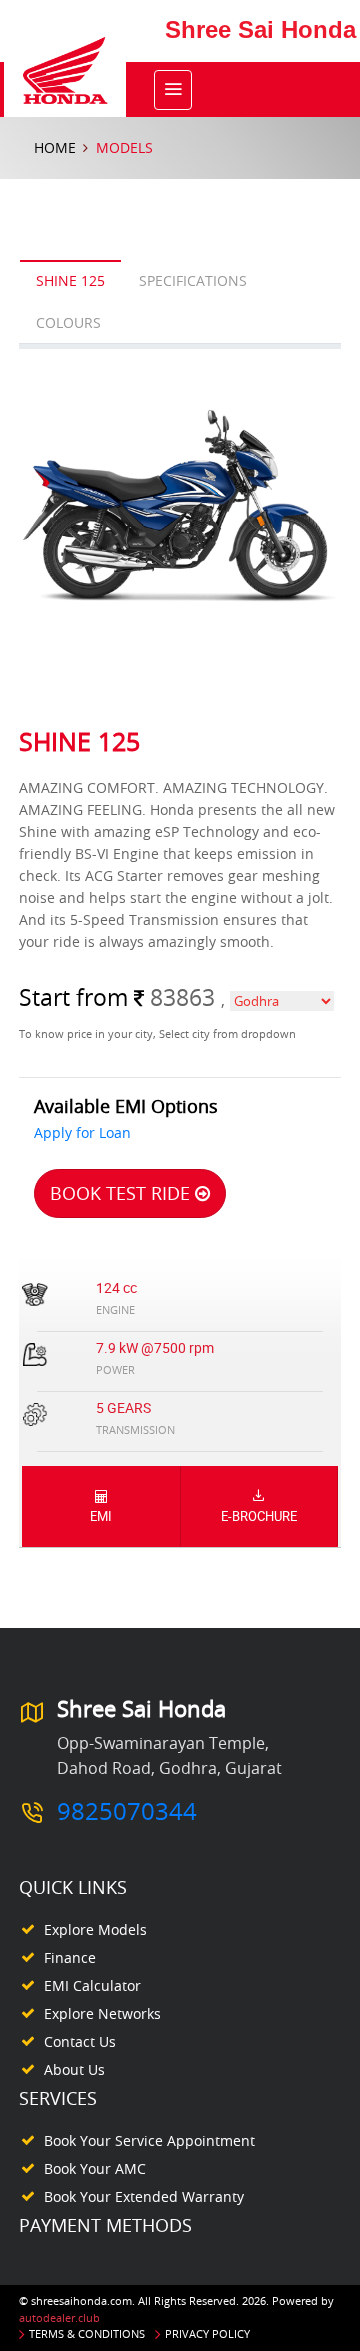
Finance (70, 1957)
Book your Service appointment (149, 2140)
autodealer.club (59, 2317)
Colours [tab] (68, 322)
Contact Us (80, 2041)
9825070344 (127, 1811)
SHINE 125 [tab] (70, 280)
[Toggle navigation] (173, 90)
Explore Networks (102, 2013)
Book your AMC (95, 2168)
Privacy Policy (207, 2333)
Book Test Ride (122, 1193)
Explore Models (95, 1929)
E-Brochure (259, 1516)
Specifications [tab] (193, 280)
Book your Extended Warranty (144, 2196)
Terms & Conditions (87, 2333)
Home (55, 147)
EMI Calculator (92, 1985)
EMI (101, 1516)
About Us (74, 2069)
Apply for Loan (82, 1132)
